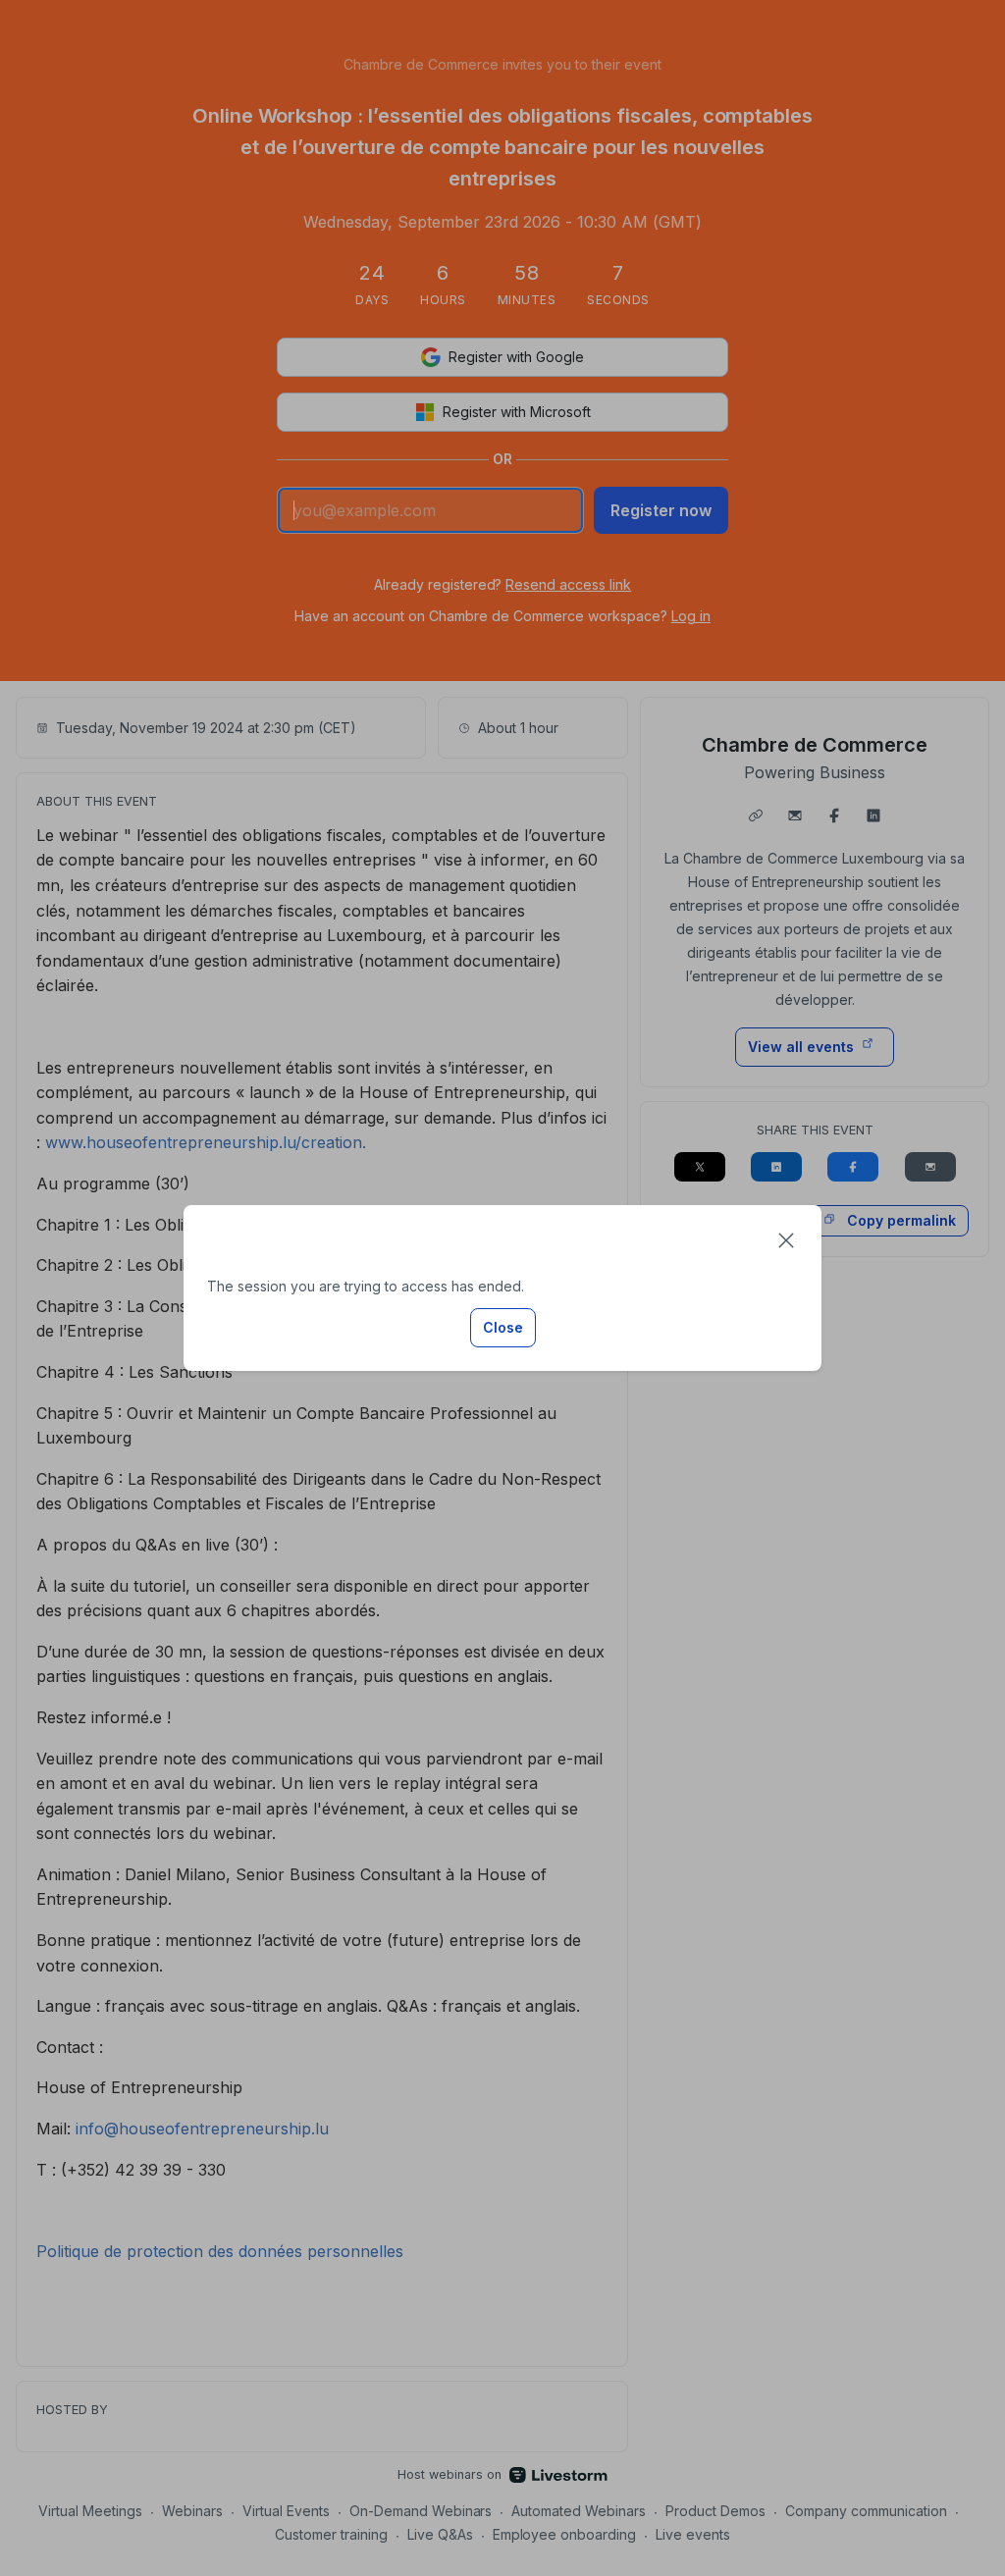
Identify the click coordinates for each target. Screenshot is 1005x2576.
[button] (786, 1240)
